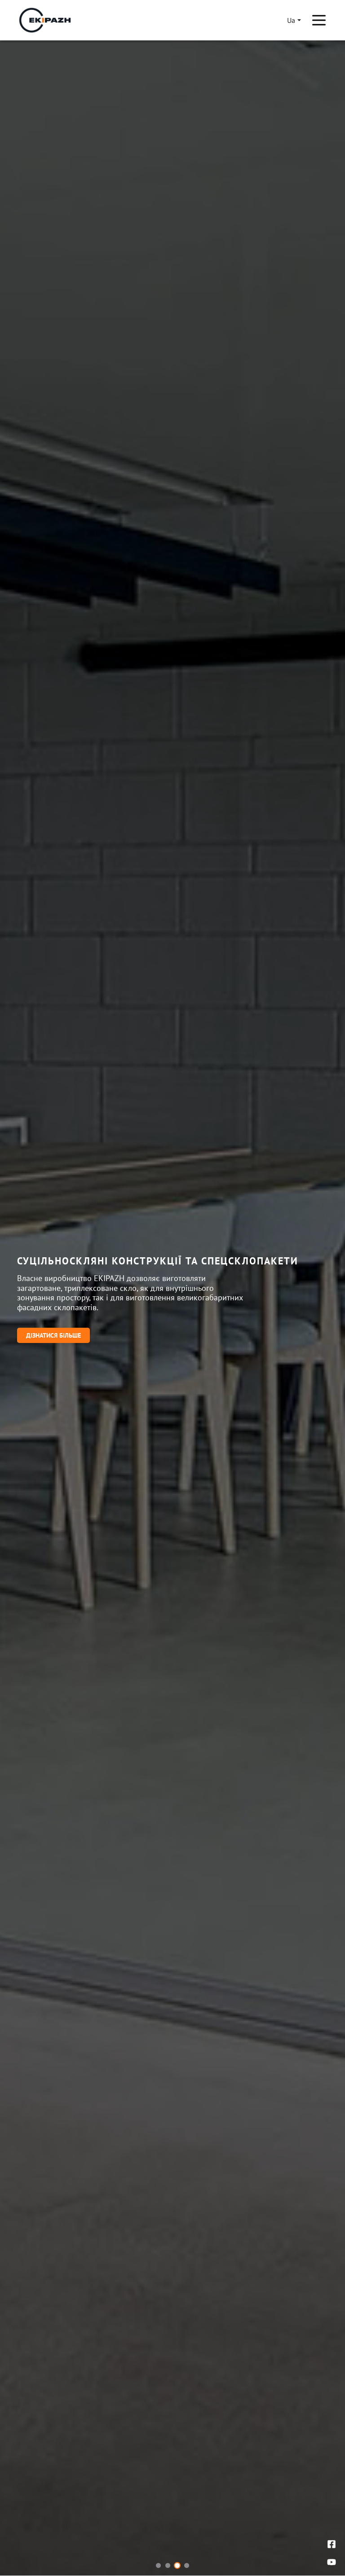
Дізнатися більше (53, 1335)
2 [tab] (168, 2565)
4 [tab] (187, 2565)
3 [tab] (177, 2565)
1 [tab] (158, 2565)
